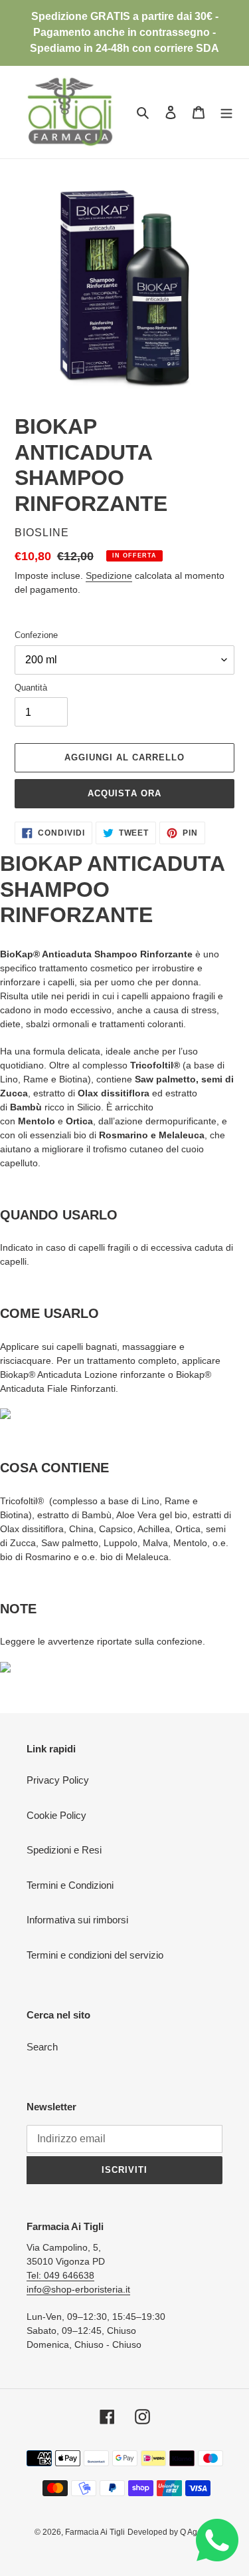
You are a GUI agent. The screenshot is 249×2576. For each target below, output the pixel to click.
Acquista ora (124, 793)
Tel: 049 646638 (60, 2275)
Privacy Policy (58, 1780)
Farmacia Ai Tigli (95, 2532)
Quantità (31, 688)
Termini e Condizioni (70, 1885)
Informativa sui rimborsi (77, 1920)
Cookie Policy (56, 1815)
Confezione (36, 635)
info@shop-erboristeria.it (78, 2289)
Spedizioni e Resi (64, 1850)
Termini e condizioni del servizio (95, 1955)
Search (42, 2047)
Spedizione (109, 575)
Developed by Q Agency (171, 2532)
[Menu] (226, 112)
